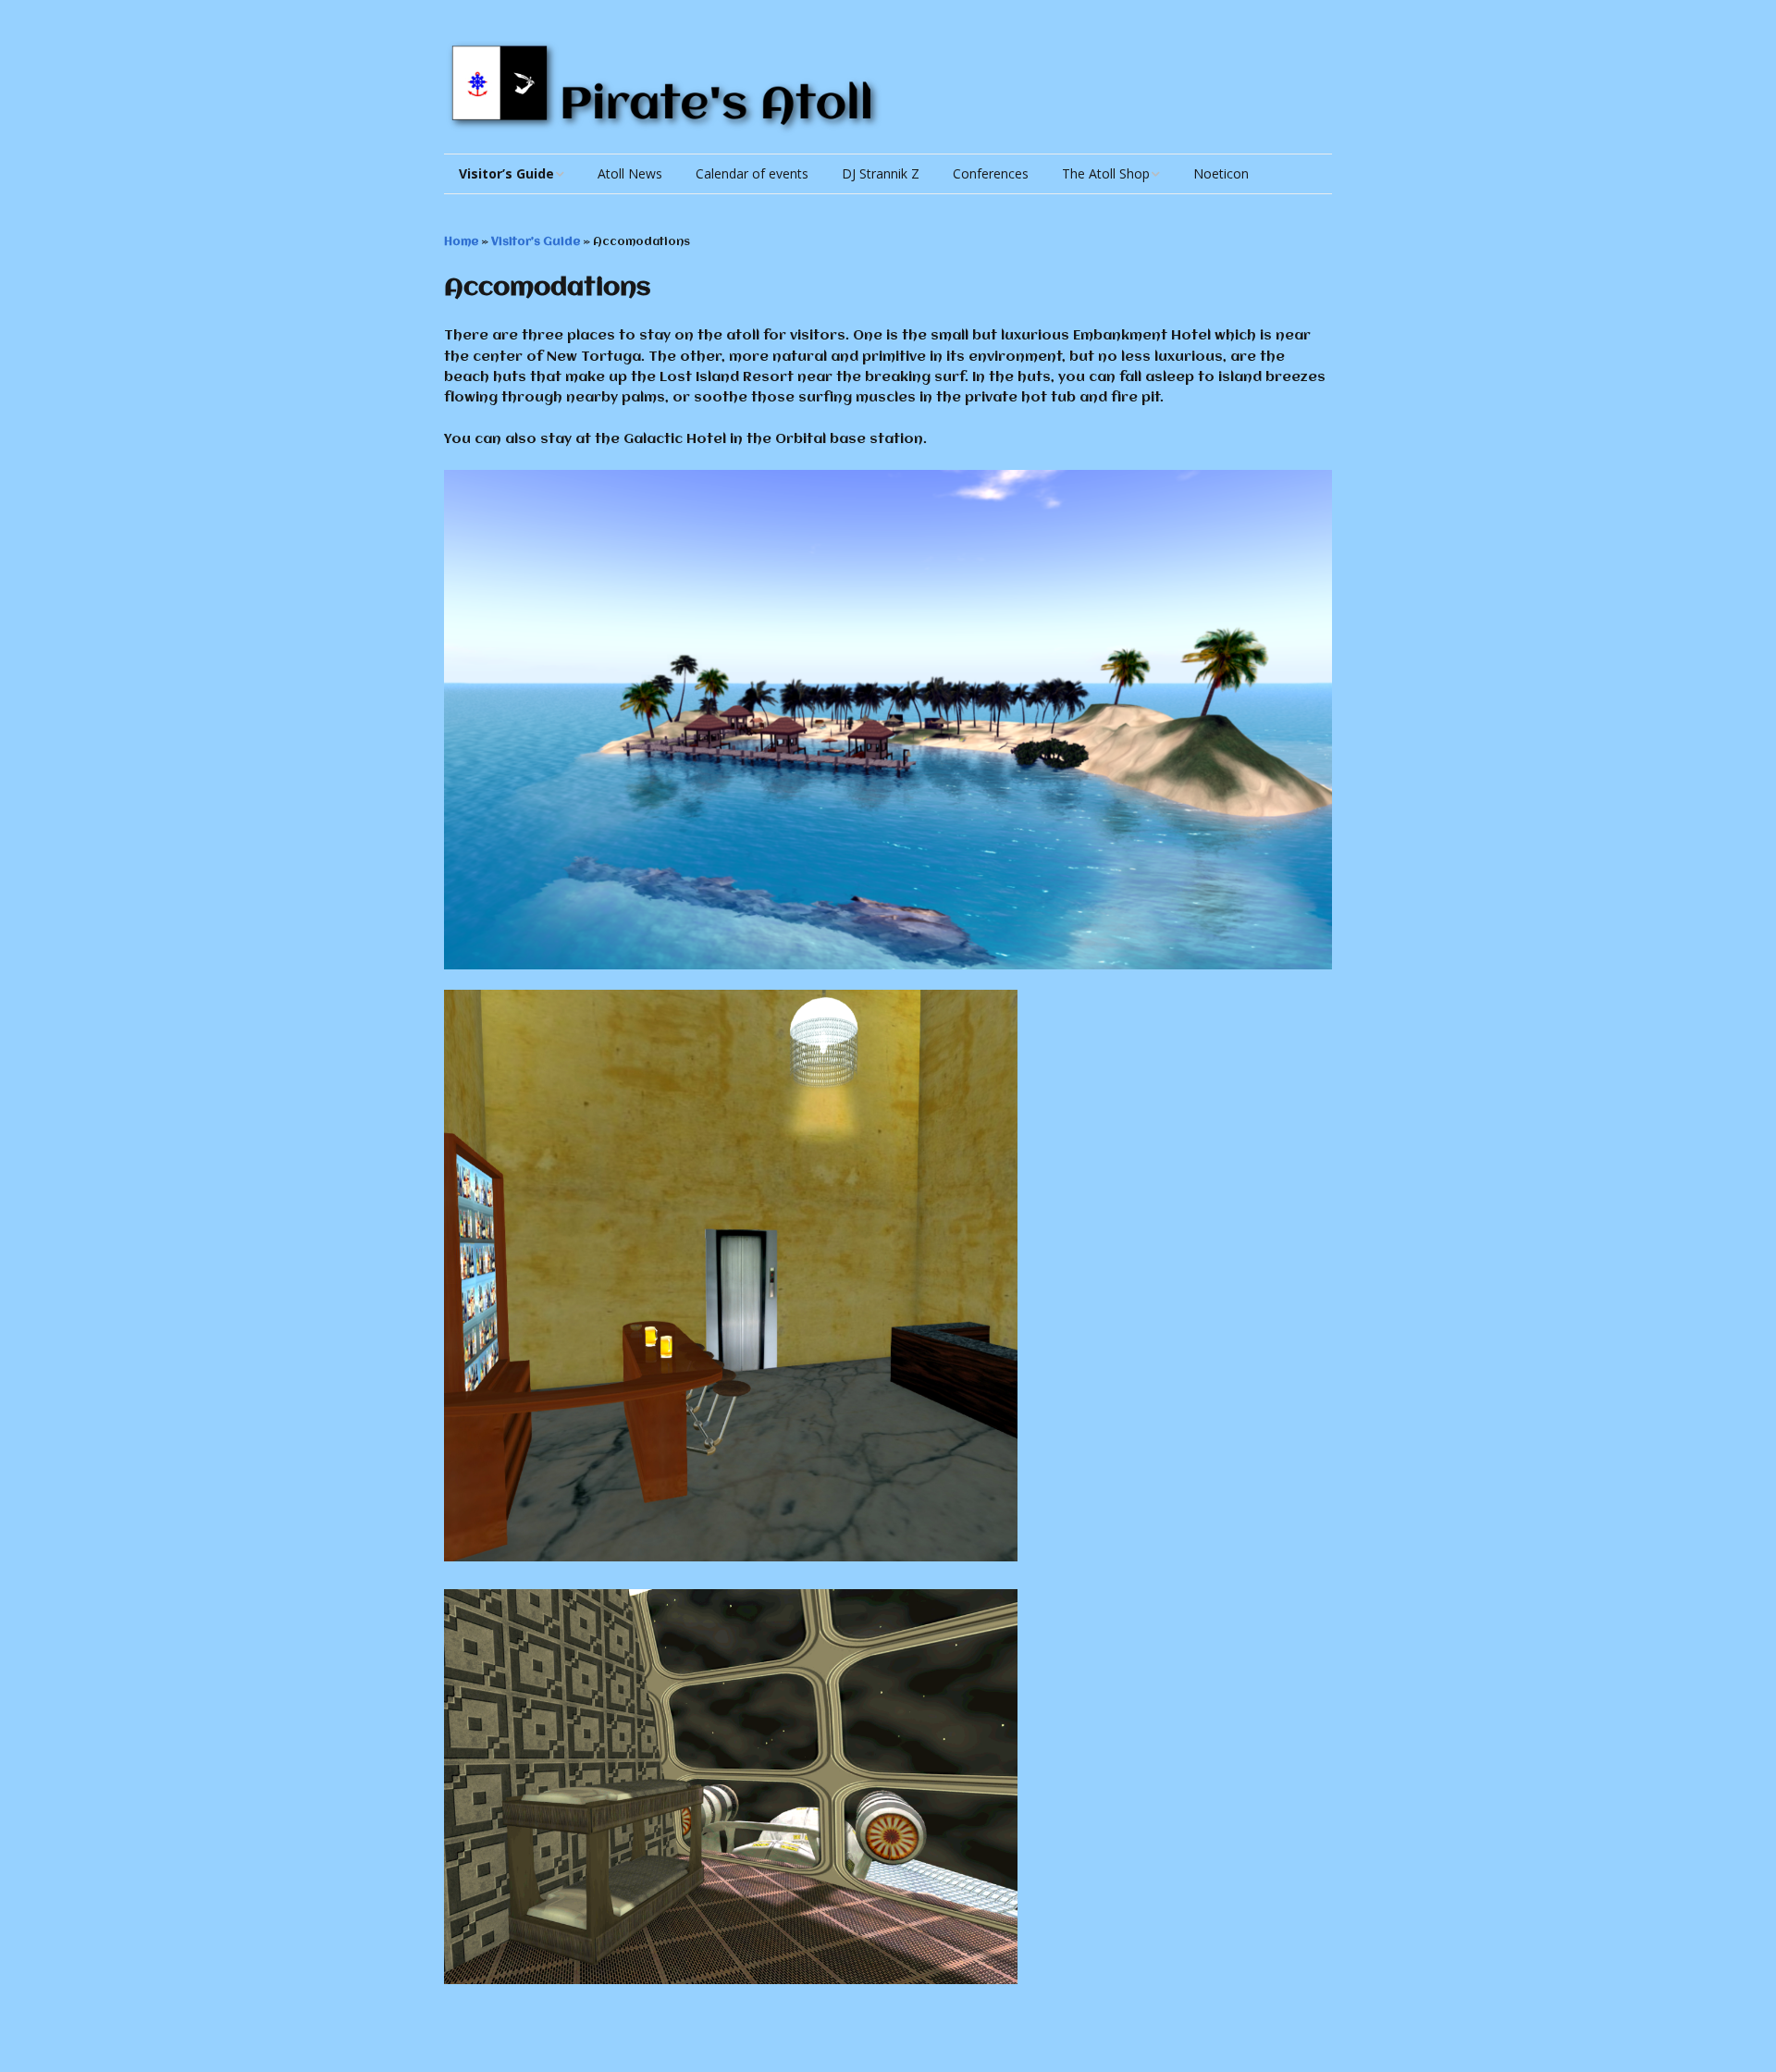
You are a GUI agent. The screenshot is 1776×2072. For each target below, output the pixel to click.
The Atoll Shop (1106, 173)
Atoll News (630, 173)
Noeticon (1221, 173)
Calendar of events (752, 173)
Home (461, 242)
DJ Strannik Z (881, 173)
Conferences (991, 173)
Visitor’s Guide (506, 173)
